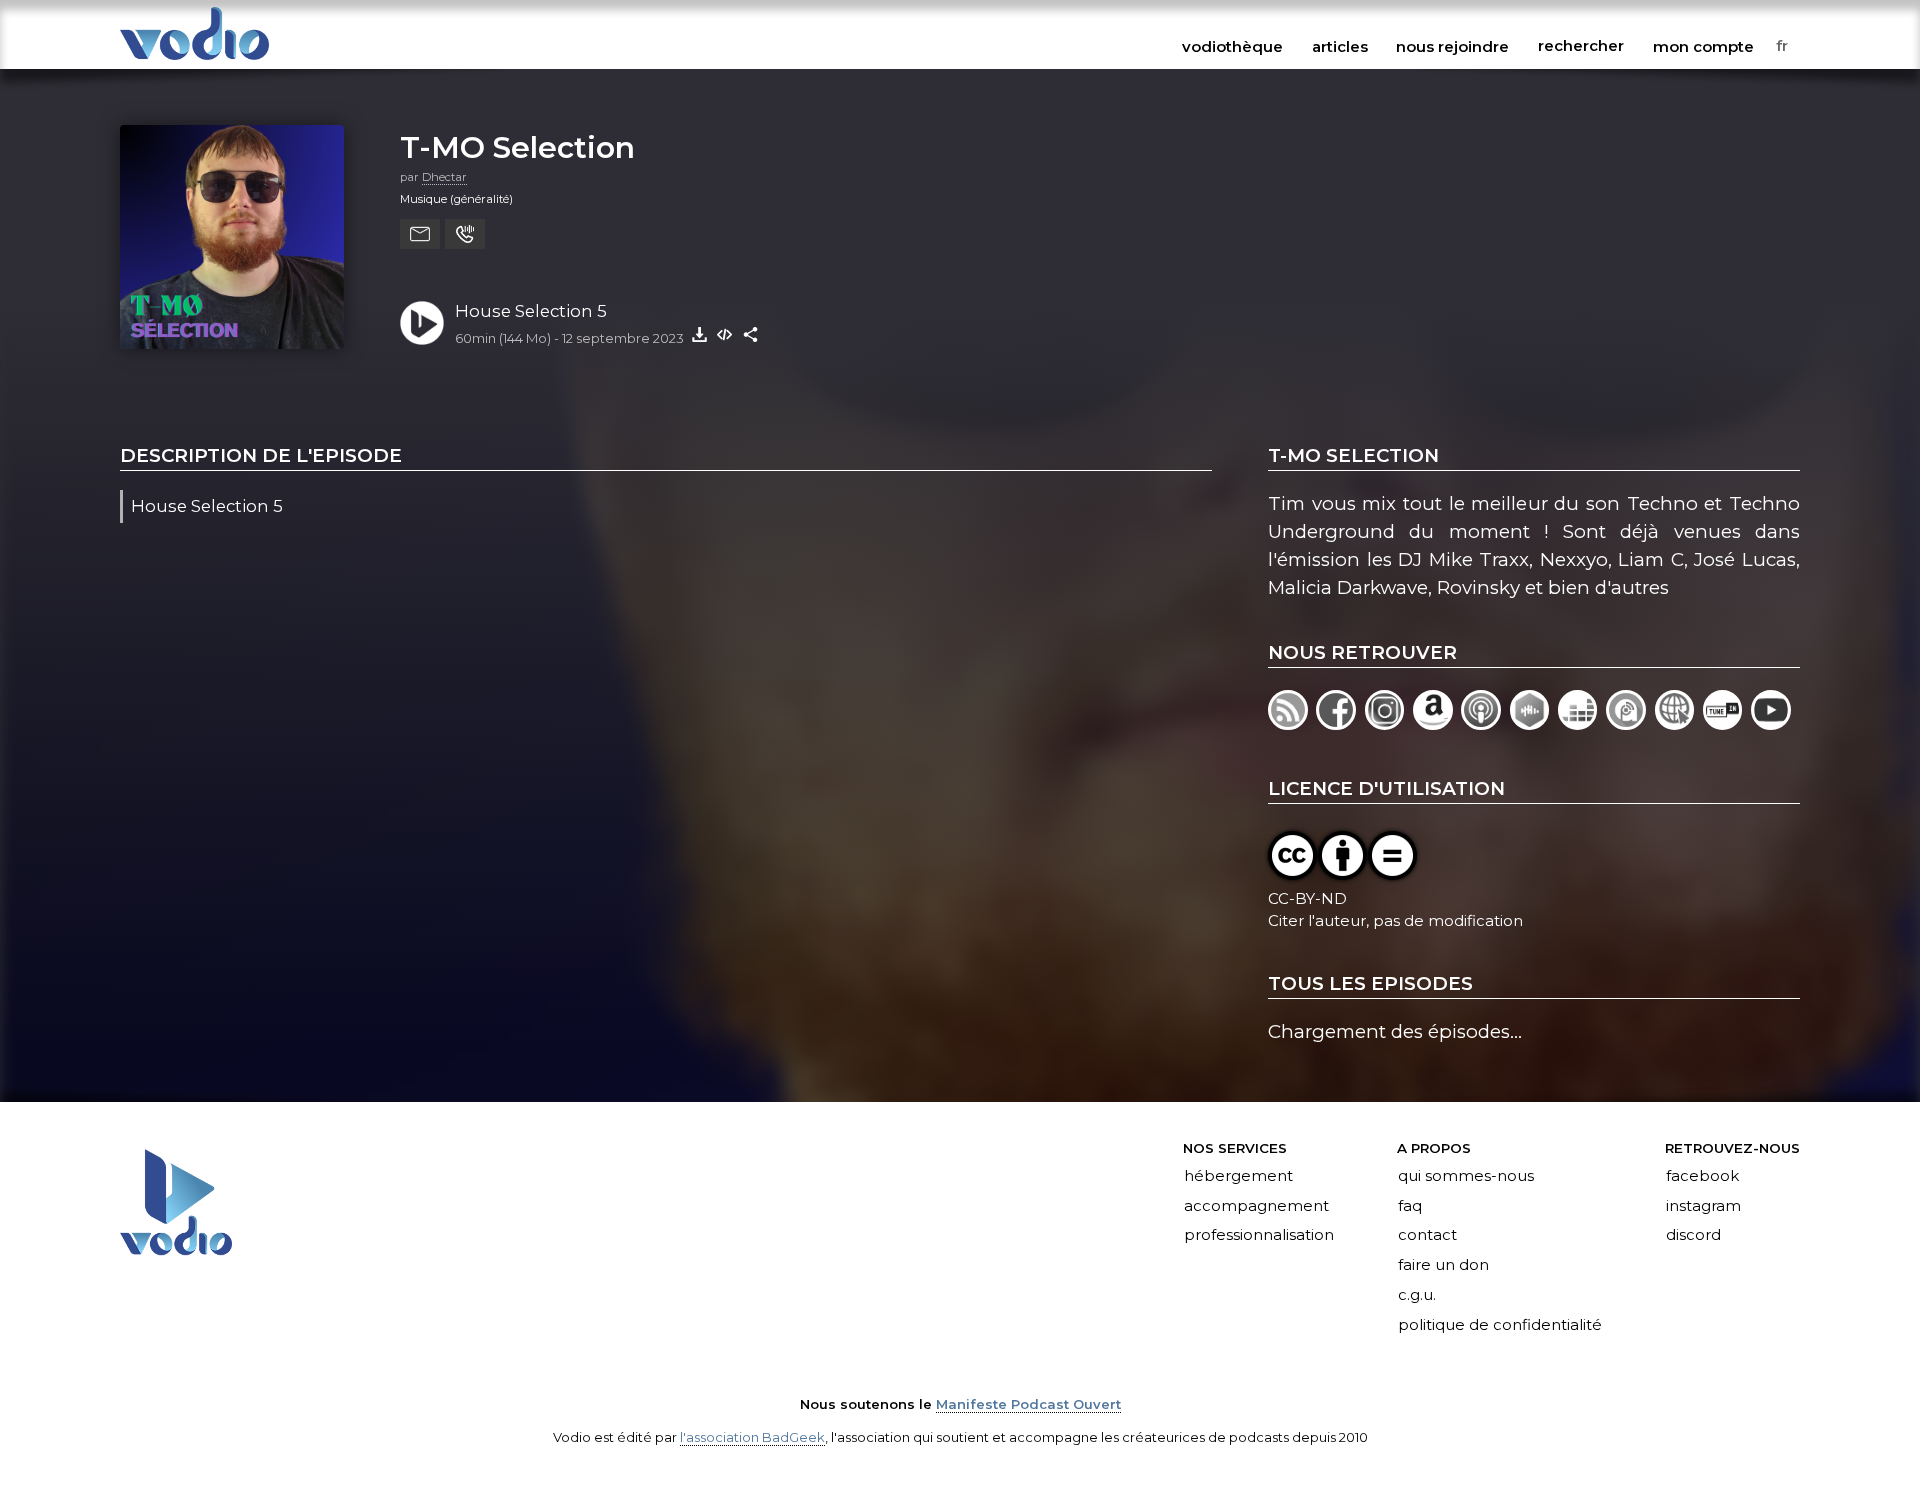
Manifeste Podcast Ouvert (1028, 1404)
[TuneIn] (1727, 723)
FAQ (1410, 1206)
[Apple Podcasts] (1485, 723)
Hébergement (1238, 1176)
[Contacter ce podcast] (420, 234)
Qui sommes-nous (1466, 1176)
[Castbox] (1534, 723)
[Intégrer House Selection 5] (725, 334)
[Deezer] (1582, 723)
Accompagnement (1256, 1206)
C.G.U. (1417, 1296)
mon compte (1703, 46)
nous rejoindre (1452, 46)
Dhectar (444, 177)
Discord (1693, 1236)
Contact (1427, 1236)
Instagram (1703, 1206)
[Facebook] (1340, 723)
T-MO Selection (517, 147)
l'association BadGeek (752, 1437)
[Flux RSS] (1292, 723)
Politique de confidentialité (1500, 1326)
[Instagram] (1389, 723)
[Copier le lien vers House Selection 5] (751, 334)
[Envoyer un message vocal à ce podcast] (465, 234)
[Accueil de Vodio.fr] (194, 61)
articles (1340, 46)
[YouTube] (1772, 723)
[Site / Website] (1679, 723)
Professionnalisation (1259, 1236)
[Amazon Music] (1437, 723)
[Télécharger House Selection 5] (699, 334)
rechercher (1581, 46)
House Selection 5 (531, 311)
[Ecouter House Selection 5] (422, 323)
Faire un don (1443, 1266)
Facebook (1702, 1176)
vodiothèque (1232, 46)
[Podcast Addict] (1630, 723)
